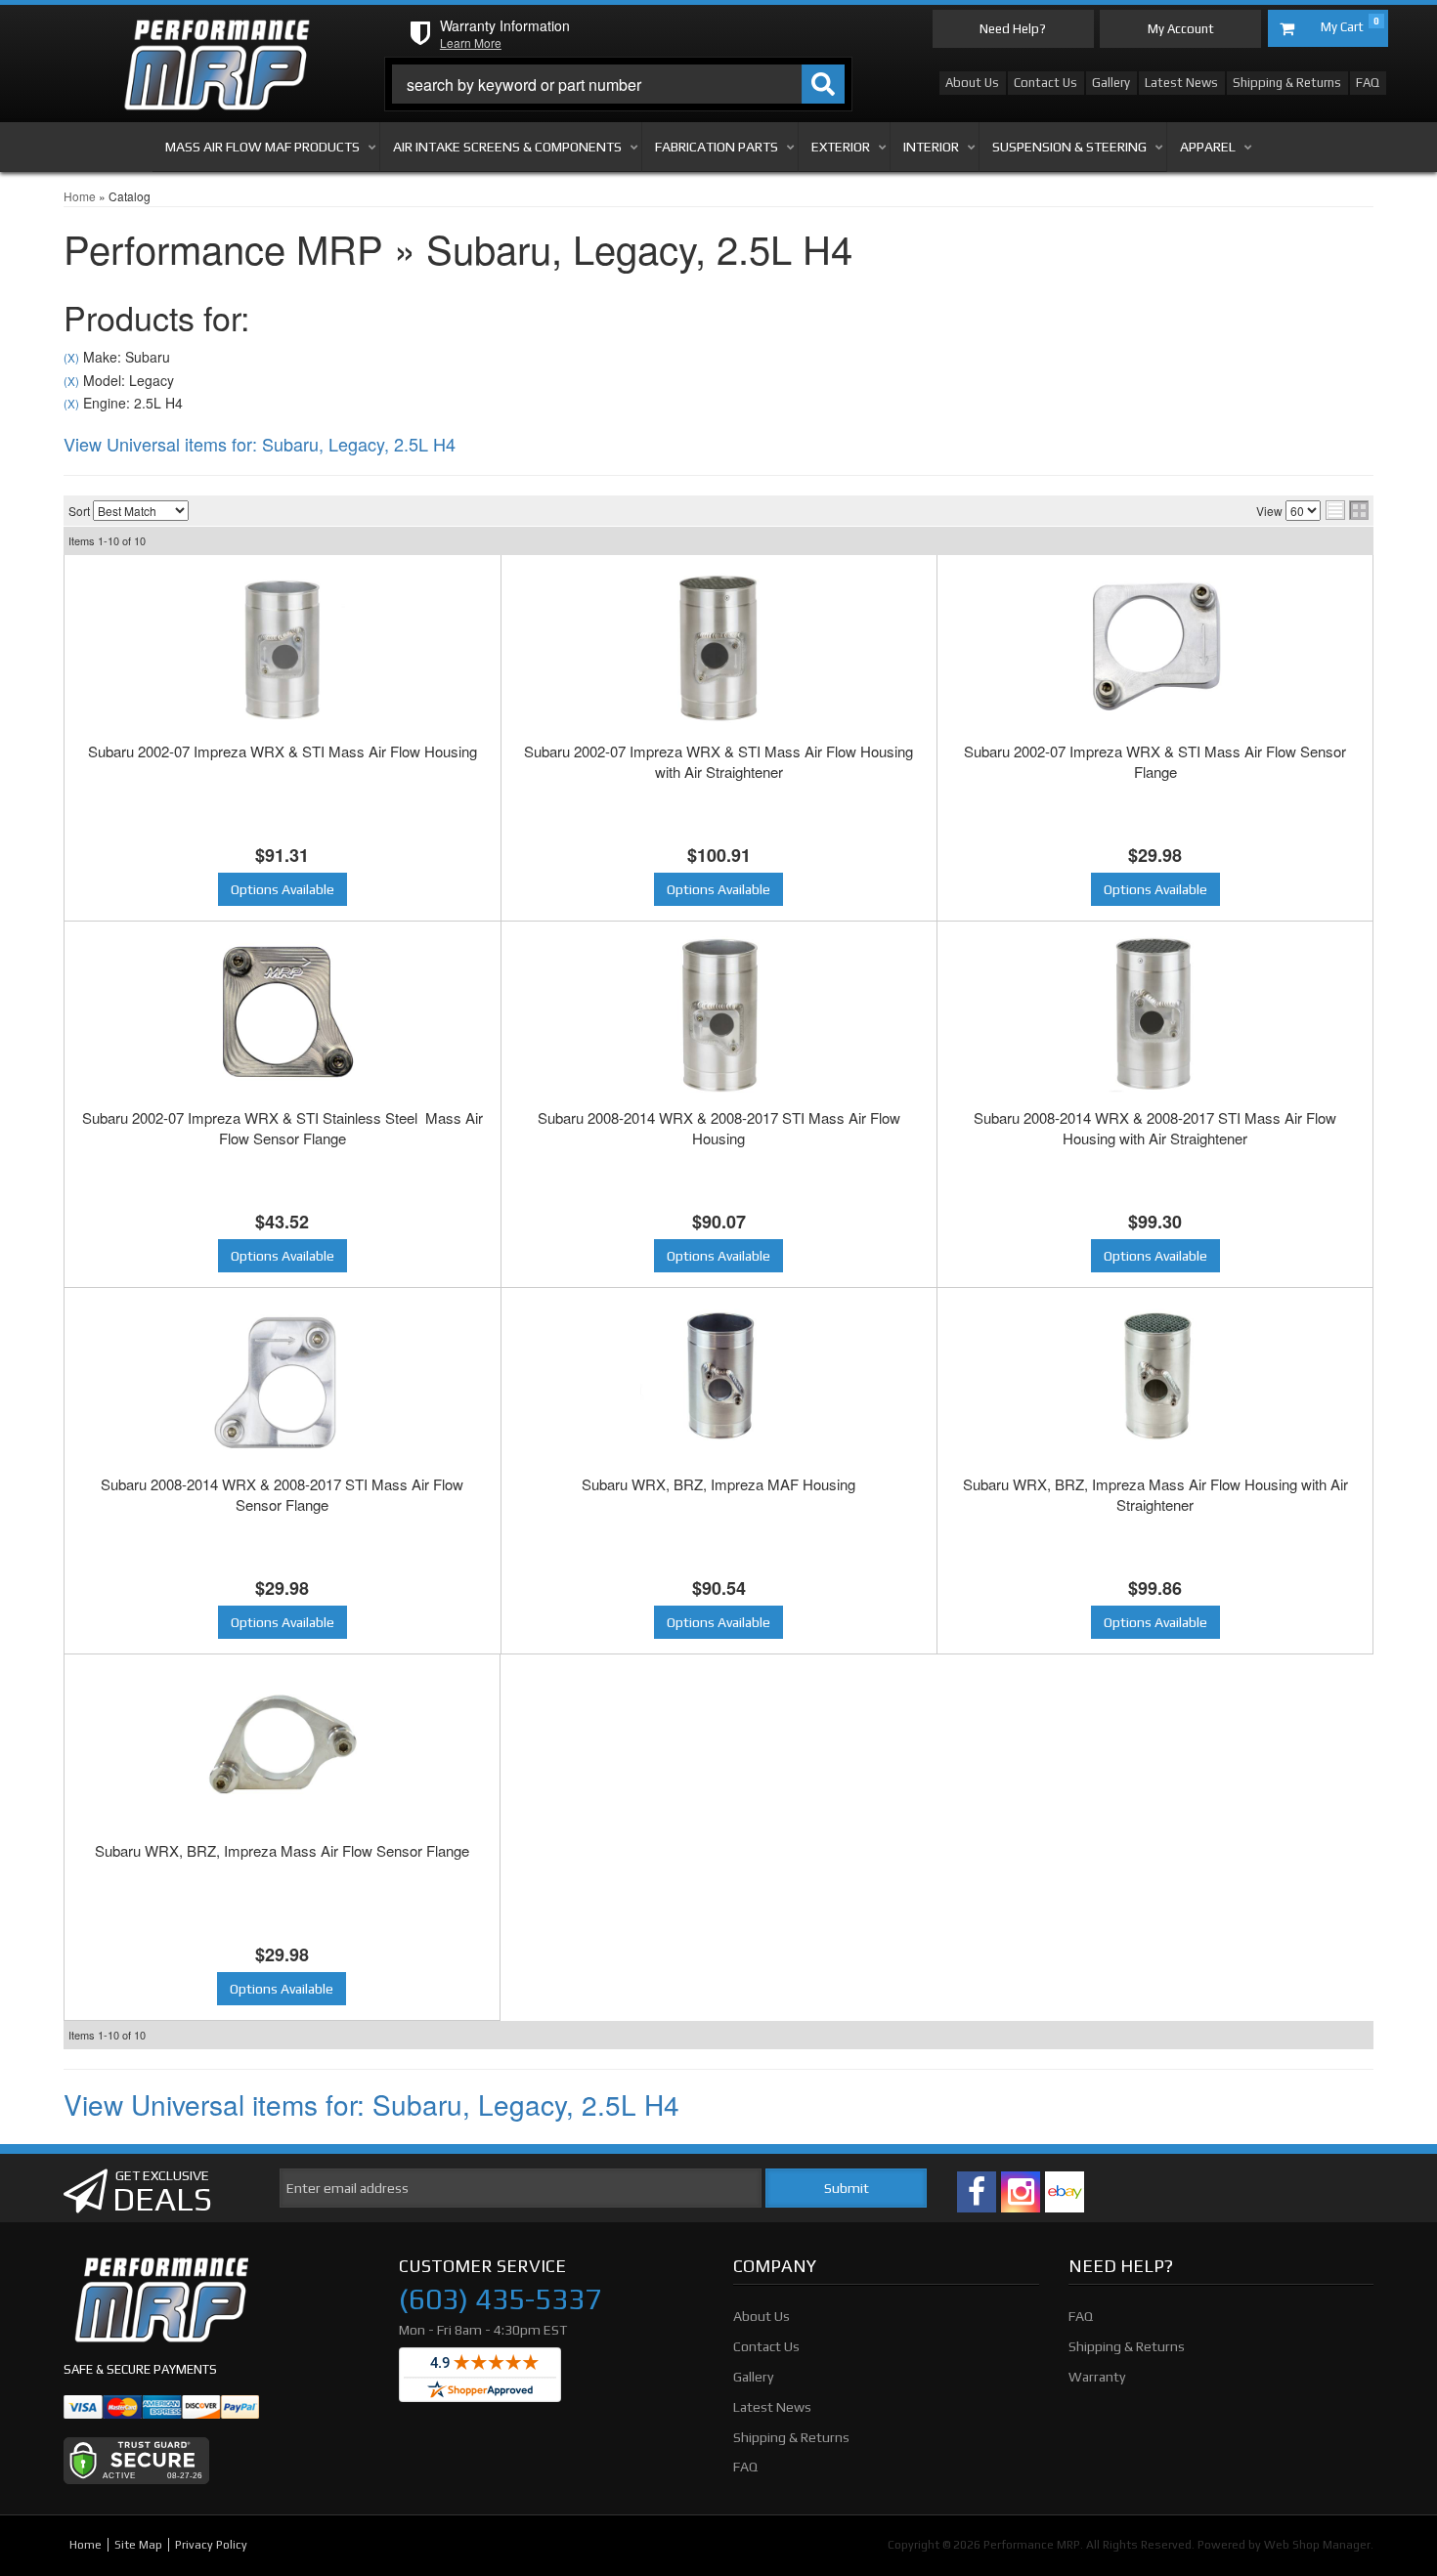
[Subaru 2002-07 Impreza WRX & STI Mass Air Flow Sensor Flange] (1155, 648)
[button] (619, 84)
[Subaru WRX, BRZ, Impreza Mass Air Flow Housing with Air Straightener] (1155, 1381)
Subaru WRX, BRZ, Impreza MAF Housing (718, 1484)
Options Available (283, 889)
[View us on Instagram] (1021, 2192)
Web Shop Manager (1317, 2545)
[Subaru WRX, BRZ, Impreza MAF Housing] (719, 1381)
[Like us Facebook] (977, 2192)
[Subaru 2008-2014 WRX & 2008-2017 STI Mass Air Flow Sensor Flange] (283, 1381)
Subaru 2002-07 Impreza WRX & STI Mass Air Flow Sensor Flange (1155, 761)
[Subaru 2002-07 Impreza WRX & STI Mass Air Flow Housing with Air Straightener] (719, 648)
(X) (71, 358)
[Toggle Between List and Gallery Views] (1347, 510)
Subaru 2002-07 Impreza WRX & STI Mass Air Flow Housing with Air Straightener (718, 761)
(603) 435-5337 (500, 2299)
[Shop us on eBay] (1065, 2192)
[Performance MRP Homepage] (217, 38)
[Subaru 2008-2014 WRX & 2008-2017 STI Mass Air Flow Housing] (719, 1014)
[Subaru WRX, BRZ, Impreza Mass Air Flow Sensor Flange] (282, 1747)
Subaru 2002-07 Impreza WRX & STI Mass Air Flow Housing (283, 751)
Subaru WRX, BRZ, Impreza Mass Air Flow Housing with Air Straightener (1155, 1494)
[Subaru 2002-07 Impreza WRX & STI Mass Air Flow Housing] (283, 648)
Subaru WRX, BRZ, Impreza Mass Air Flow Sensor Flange (282, 1850)
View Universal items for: (260, 444)
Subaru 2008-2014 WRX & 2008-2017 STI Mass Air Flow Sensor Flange (282, 1494)
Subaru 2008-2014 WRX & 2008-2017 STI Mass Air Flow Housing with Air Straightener (1155, 1128)
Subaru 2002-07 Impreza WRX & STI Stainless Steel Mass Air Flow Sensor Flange (283, 1128)
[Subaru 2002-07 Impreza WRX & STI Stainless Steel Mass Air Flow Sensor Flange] (283, 1014)
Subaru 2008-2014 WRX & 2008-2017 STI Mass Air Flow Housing (719, 1128)
